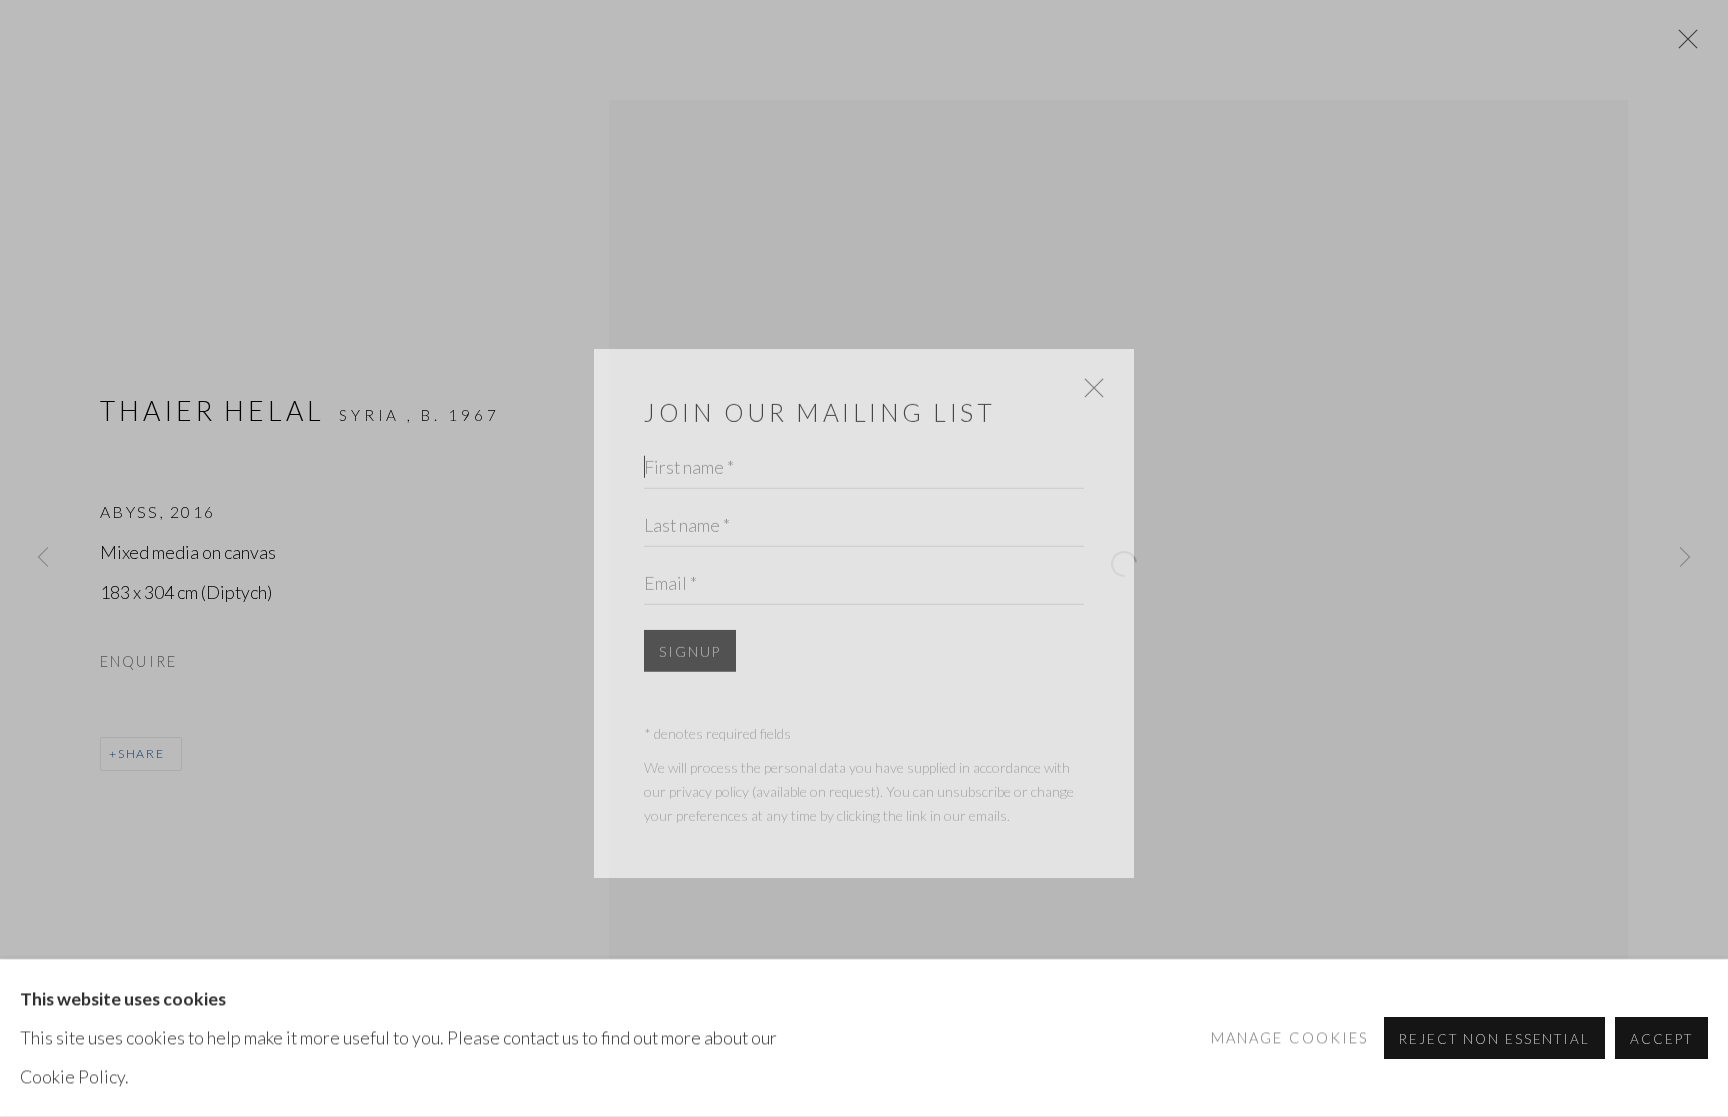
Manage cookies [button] (1290, 1038)
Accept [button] (1661, 1039)
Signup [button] (690, 617)
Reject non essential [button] (1494, 1039)
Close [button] (1089, 363)
